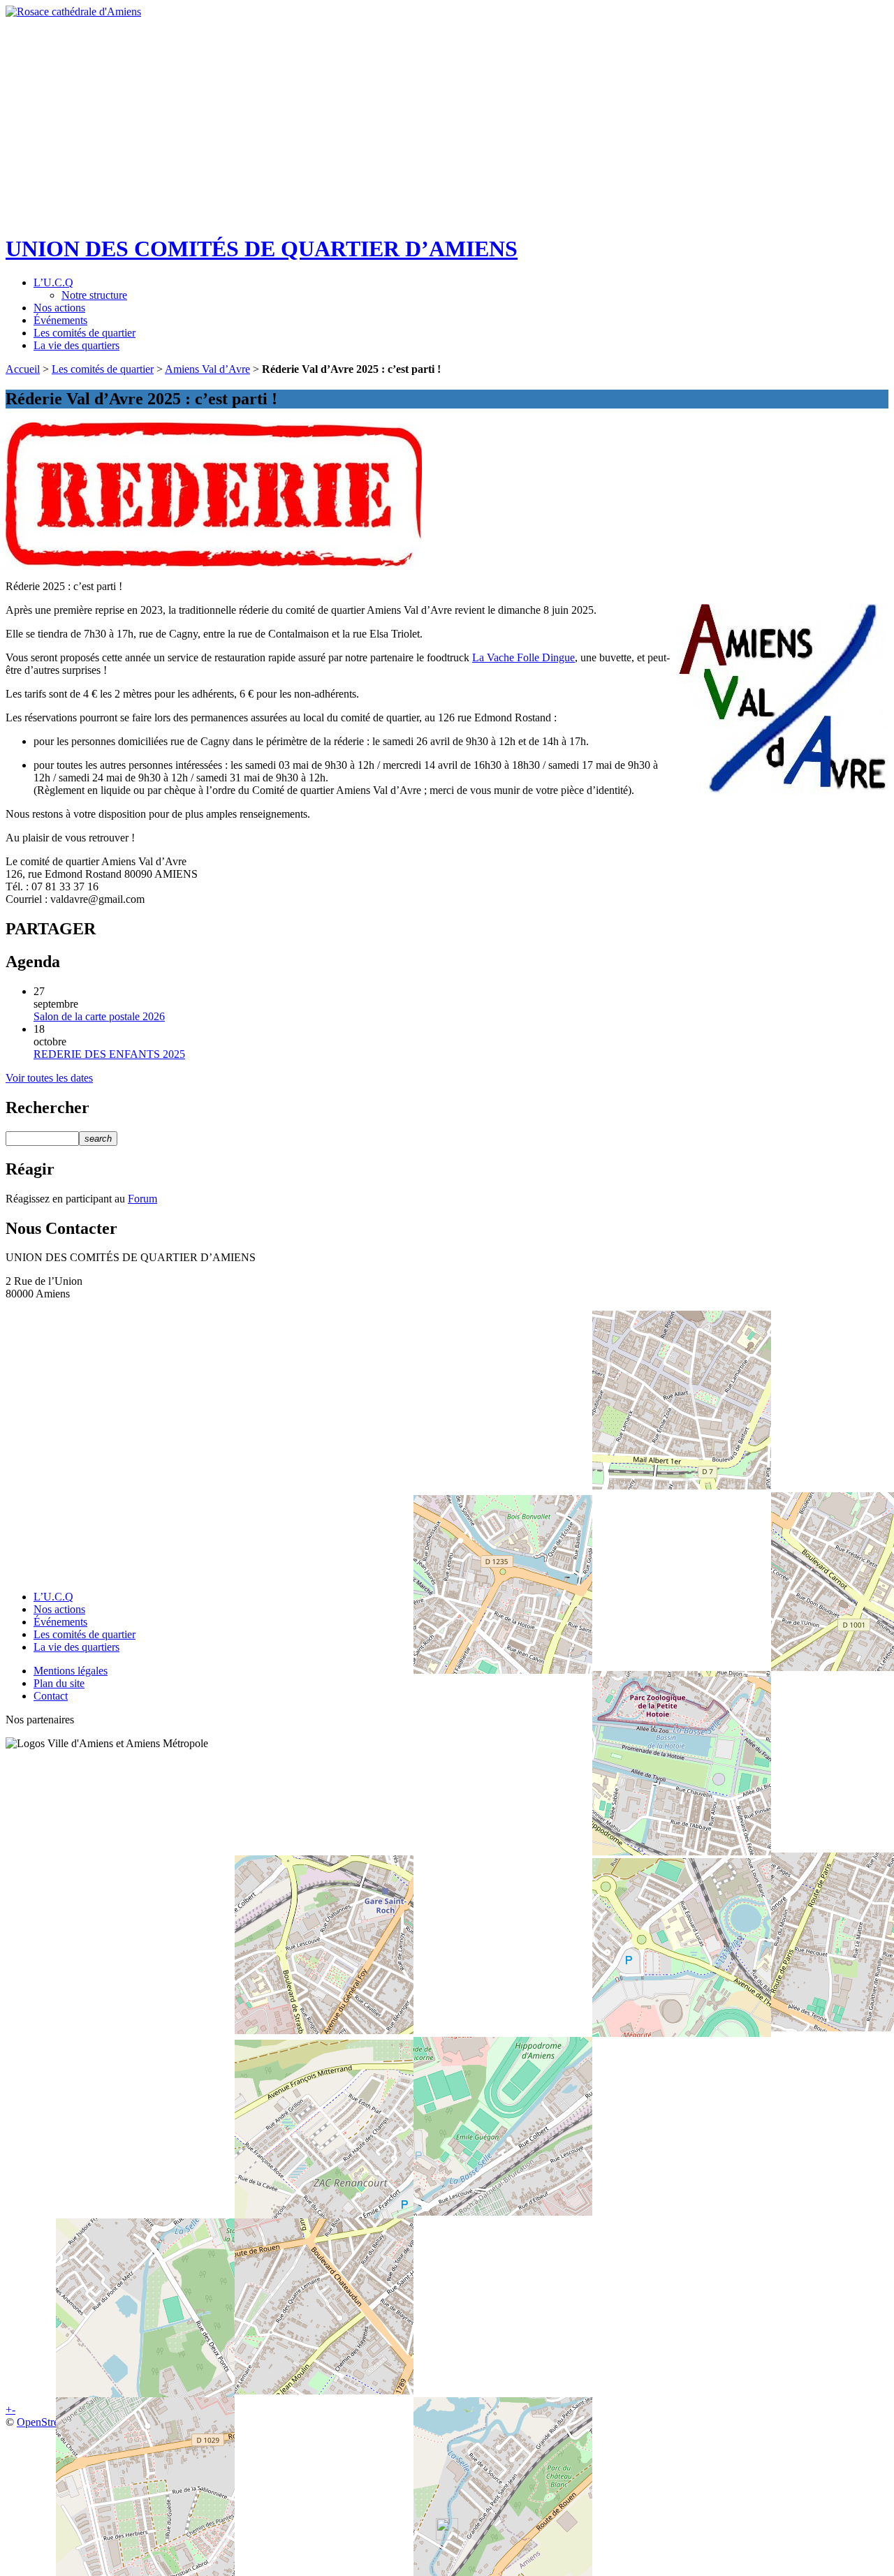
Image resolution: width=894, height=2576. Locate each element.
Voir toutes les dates (49, 1078)
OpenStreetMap (52, 2422)
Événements (60, 320)
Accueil (23, 369)
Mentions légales (71, 1671)
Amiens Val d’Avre (207, 369)
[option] (447, 110)
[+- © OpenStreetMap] (447, 1440)
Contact (51, 1696)
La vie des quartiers (76, 345)
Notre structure (94, 295)
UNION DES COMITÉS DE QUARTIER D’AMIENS (262, 249)
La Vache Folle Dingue (523, 657)
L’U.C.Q (53, 282)
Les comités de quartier (85, 333)
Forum (142, 1199)
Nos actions (59, 308)
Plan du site (59, 1683)
